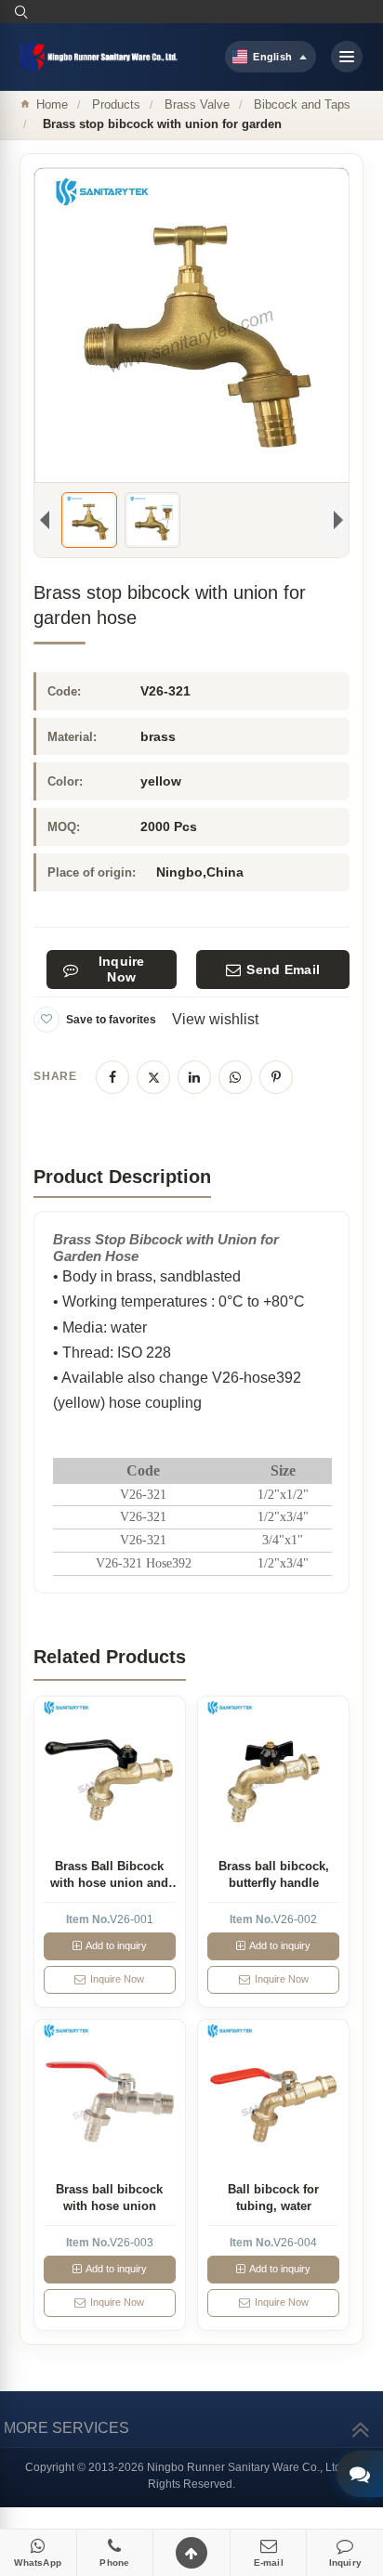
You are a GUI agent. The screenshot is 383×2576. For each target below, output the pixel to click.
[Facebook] (112, 1077)
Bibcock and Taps (302, 104)
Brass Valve (197, 104)
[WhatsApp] (235, 1077)
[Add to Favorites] (46, 1020)
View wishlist (215, 1019)
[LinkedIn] (194, 1077)
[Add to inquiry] (109, 1771)
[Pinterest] (276, 1077)
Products (116, 104)
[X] (153, 1077)
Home (52, 104)
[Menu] (347, 57)
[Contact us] (360, 2474)
